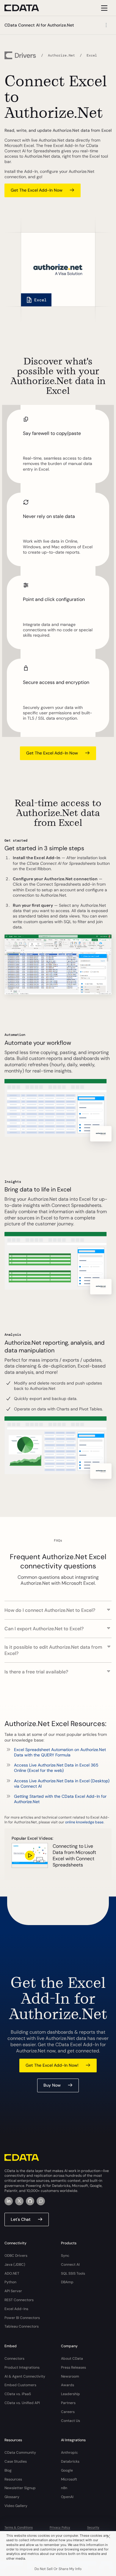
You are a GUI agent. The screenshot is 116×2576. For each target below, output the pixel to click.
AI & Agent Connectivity (25, 2376)
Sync (65, 2256)
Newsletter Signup (20, 2488)
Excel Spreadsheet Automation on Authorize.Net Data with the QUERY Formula (60, 1752)
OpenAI (67, 2497)
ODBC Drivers (16, 2256)
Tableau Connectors (22, 2326)
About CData (72, 2359)
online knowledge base (84, 1822)
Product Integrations (22, 2367)
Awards (68, 2385)
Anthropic (69, 2453)
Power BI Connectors (22, 2318)
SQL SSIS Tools (73, 2273)
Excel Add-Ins (16, 2309)
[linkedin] (9, 2201)
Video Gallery (16, 2506)
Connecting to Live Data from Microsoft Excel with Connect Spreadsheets (74, 1855)
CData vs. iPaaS (18, 2394)
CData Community (20, 2453)
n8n (64, 2488)
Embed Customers (20, 2385)
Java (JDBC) (15, 2265)
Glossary (12, 2497)
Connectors (14, 2359)
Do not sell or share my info (58, 2569)
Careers (68, 2412)
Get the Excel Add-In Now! (52, 2065)
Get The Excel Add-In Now (37, 190)
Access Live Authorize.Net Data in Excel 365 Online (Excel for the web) (56, 1768)
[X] (19, 2201)
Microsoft (69, 2479)
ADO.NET (12, 2273)
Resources (13, 2479)
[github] (30, 2201)
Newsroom (70, 2376)
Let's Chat (21, 2219)
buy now (52, 2085)
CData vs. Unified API (22, 2403)
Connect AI (70, 2265)
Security (93, 2527)
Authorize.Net (61, 55)
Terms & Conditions (19, 2527)
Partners (68, 2403)
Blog (8, 2470)
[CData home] (26, 8)
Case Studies (16, 2461)
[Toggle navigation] (103, 8)
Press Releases (73, 2367)
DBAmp (67, 2282)
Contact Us (70, 2421)
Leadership (70, 2394)
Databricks (70, 2461)
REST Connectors (19, 2300)
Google (67, 2470)
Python (10, 2282)
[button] (58, 1607)
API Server (13, 2291)
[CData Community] (41, 2201)
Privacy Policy (60, 2527)
